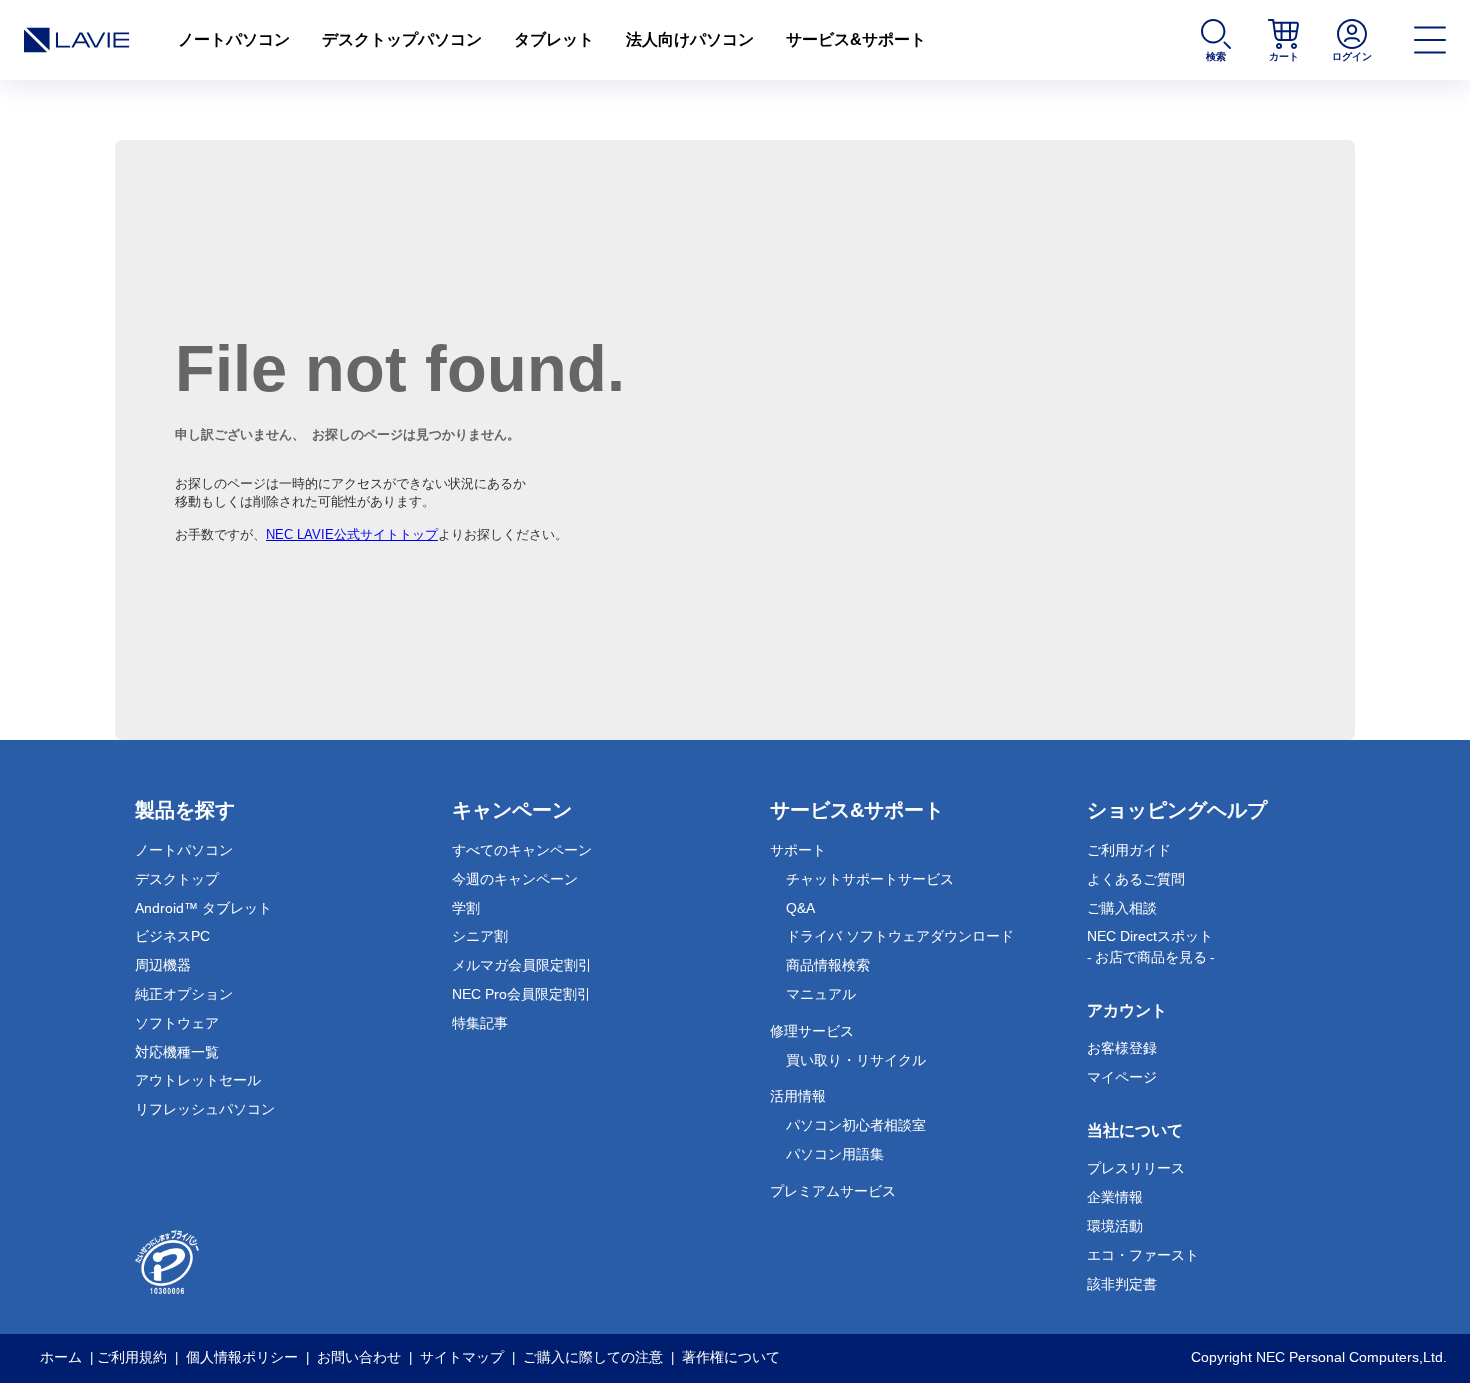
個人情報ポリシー (242, 1357)
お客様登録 (1122, 1048)
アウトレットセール (198, 1080)
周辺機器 (163, 965)
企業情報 (1115, 1197)
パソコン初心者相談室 (856, 1125)
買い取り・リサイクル (856, 1060)
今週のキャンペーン (515, 879)
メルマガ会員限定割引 (522, 965)
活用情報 (798, 1096)
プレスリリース (1136, 1168)
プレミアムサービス (833, 1191)
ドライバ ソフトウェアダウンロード (900, 936)
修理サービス (812, 1031)
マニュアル (821, 994)
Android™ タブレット (203, 908)
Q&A (800, 908)
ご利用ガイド (1129, 850)
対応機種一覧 (177, 1052)
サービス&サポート (856, 39)
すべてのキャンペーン (522, 850)
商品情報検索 (828, 965)
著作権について (731, 1357)
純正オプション (184, 994)
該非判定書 (1122, 1284)
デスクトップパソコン (402, 39)
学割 (466, 908)
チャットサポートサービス (870, 879)
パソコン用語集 (835, 1154)
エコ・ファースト (1143, 1255)
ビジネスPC (172, 936)
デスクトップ (177, 879)
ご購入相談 (1122, 908)
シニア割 (480, 936)
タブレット (554, 39)
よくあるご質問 (1136, 879)
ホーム (61, 1357)
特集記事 (480, 1023)
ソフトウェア (177, 1023)
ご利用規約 (132, 1357)
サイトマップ (462, 1357)
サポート (798, 850)
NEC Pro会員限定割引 (521, 994)
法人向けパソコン (690, 39)
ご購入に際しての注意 (593, 1357)
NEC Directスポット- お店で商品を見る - (1151, 946)
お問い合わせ (359, 1357)
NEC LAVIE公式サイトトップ (352, 534)
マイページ (1122, 1077)
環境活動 (1115, 1226)
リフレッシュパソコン (205, 1109)
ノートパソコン (234, 39)
